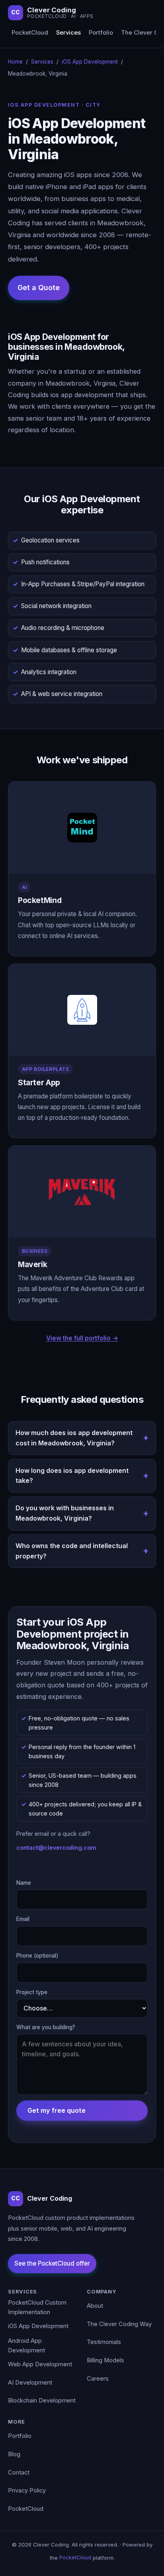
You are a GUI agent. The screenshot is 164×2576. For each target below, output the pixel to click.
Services (68, 33)
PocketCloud (30, 33)
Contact (19, 2473)
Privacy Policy (27, 2490)
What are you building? (46, 2027)
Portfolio (101, 33)
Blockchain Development (42, 2400)
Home (15, 62)
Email (23, 1919)
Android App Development (26, 2346)
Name (24, 1883)
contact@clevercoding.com (56, 1848)
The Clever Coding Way (119, 2324)
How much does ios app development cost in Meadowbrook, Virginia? (74, 1438)
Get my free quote (57, 2110)
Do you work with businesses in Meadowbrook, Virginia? (65, 1513)
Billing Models (105, 2360)
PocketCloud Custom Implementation (37, 2307)
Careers (98, 2379)
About (95, 2306)
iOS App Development (90, 62)
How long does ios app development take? (72, 1476)
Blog (14, 2454)
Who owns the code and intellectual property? (72, 1551)
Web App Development (40, 2364)
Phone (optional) (37, 1956)
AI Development (30, 2383)
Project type (32, 1992)
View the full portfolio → (82, 1338)
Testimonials (104, 2342)
